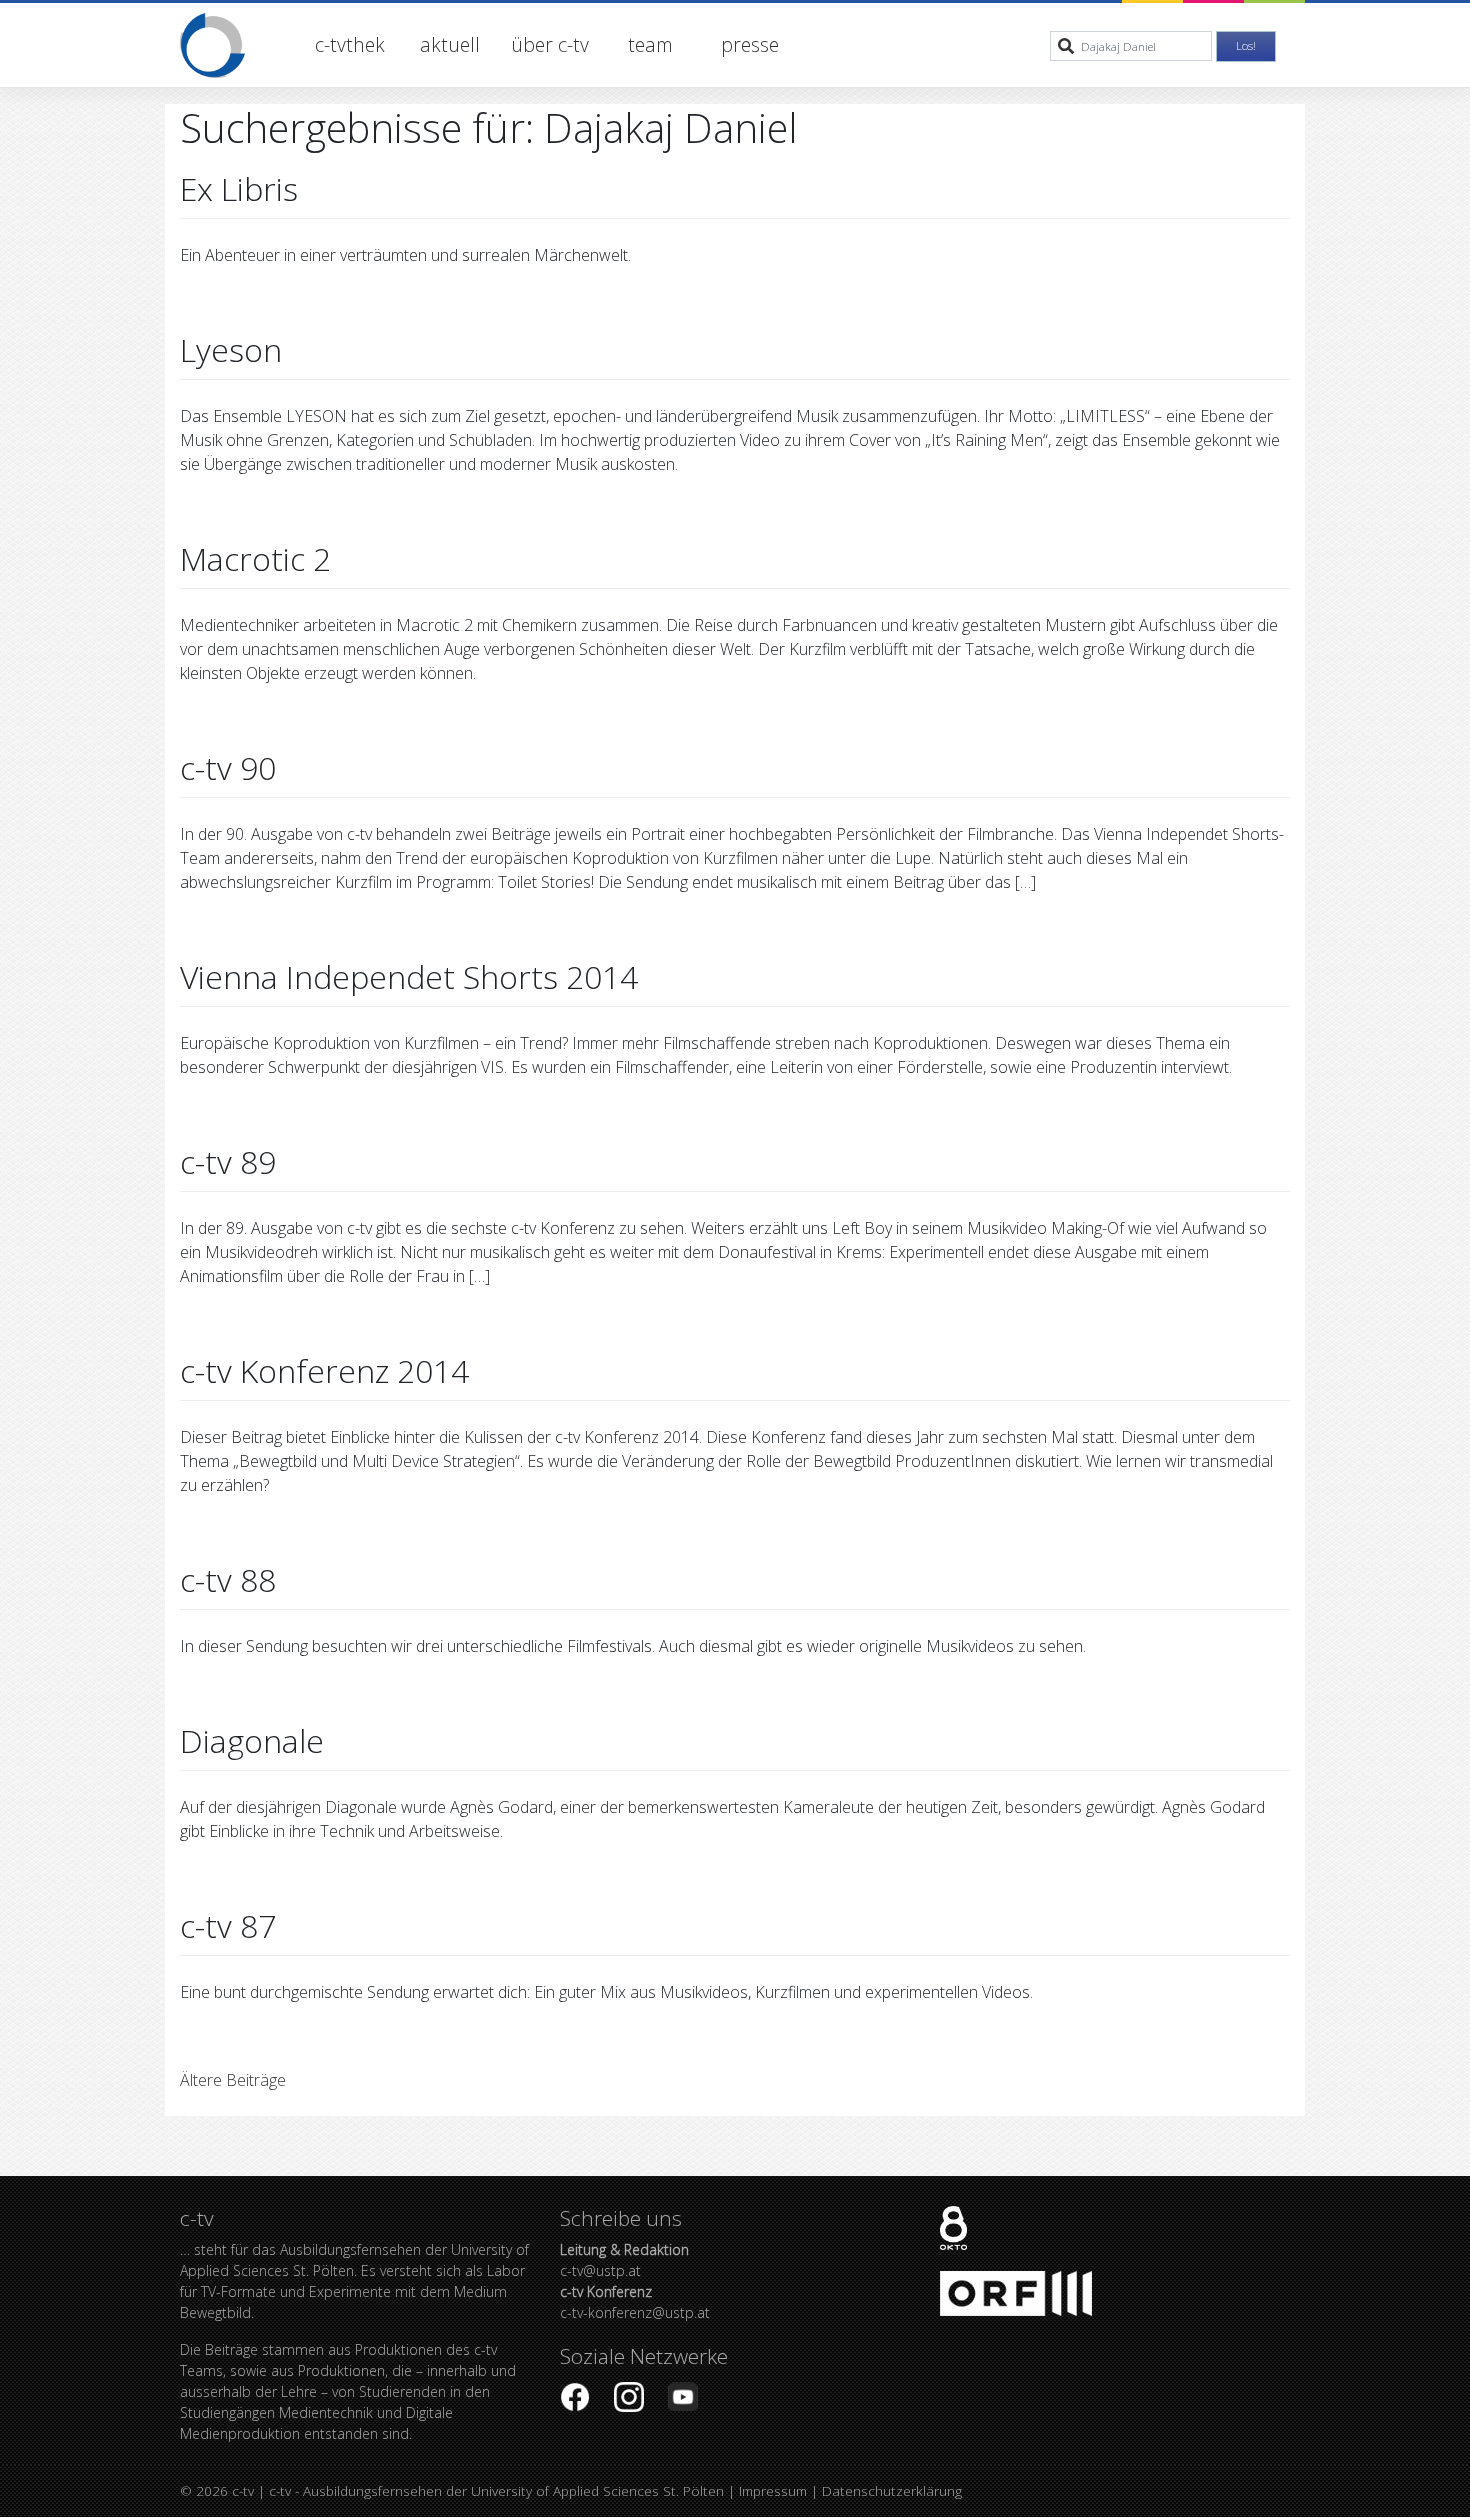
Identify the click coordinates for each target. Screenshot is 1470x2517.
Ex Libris (239, 188)
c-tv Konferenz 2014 (324, 1370)
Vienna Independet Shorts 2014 (409, 976)
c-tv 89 (228, 1161)
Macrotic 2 (255, 558)
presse (750, 44)
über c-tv (550, 44)
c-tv (243, 2490)
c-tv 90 (228, 767)
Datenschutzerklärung (892, 2490)
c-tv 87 (228, 1925)
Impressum (773, 2490)
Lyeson (231, 349)
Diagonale (252, 1740)
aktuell (450, 44)
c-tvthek (350, 44)
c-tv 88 (228, 1579)
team (650, 44)
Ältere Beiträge (233, 2080)
